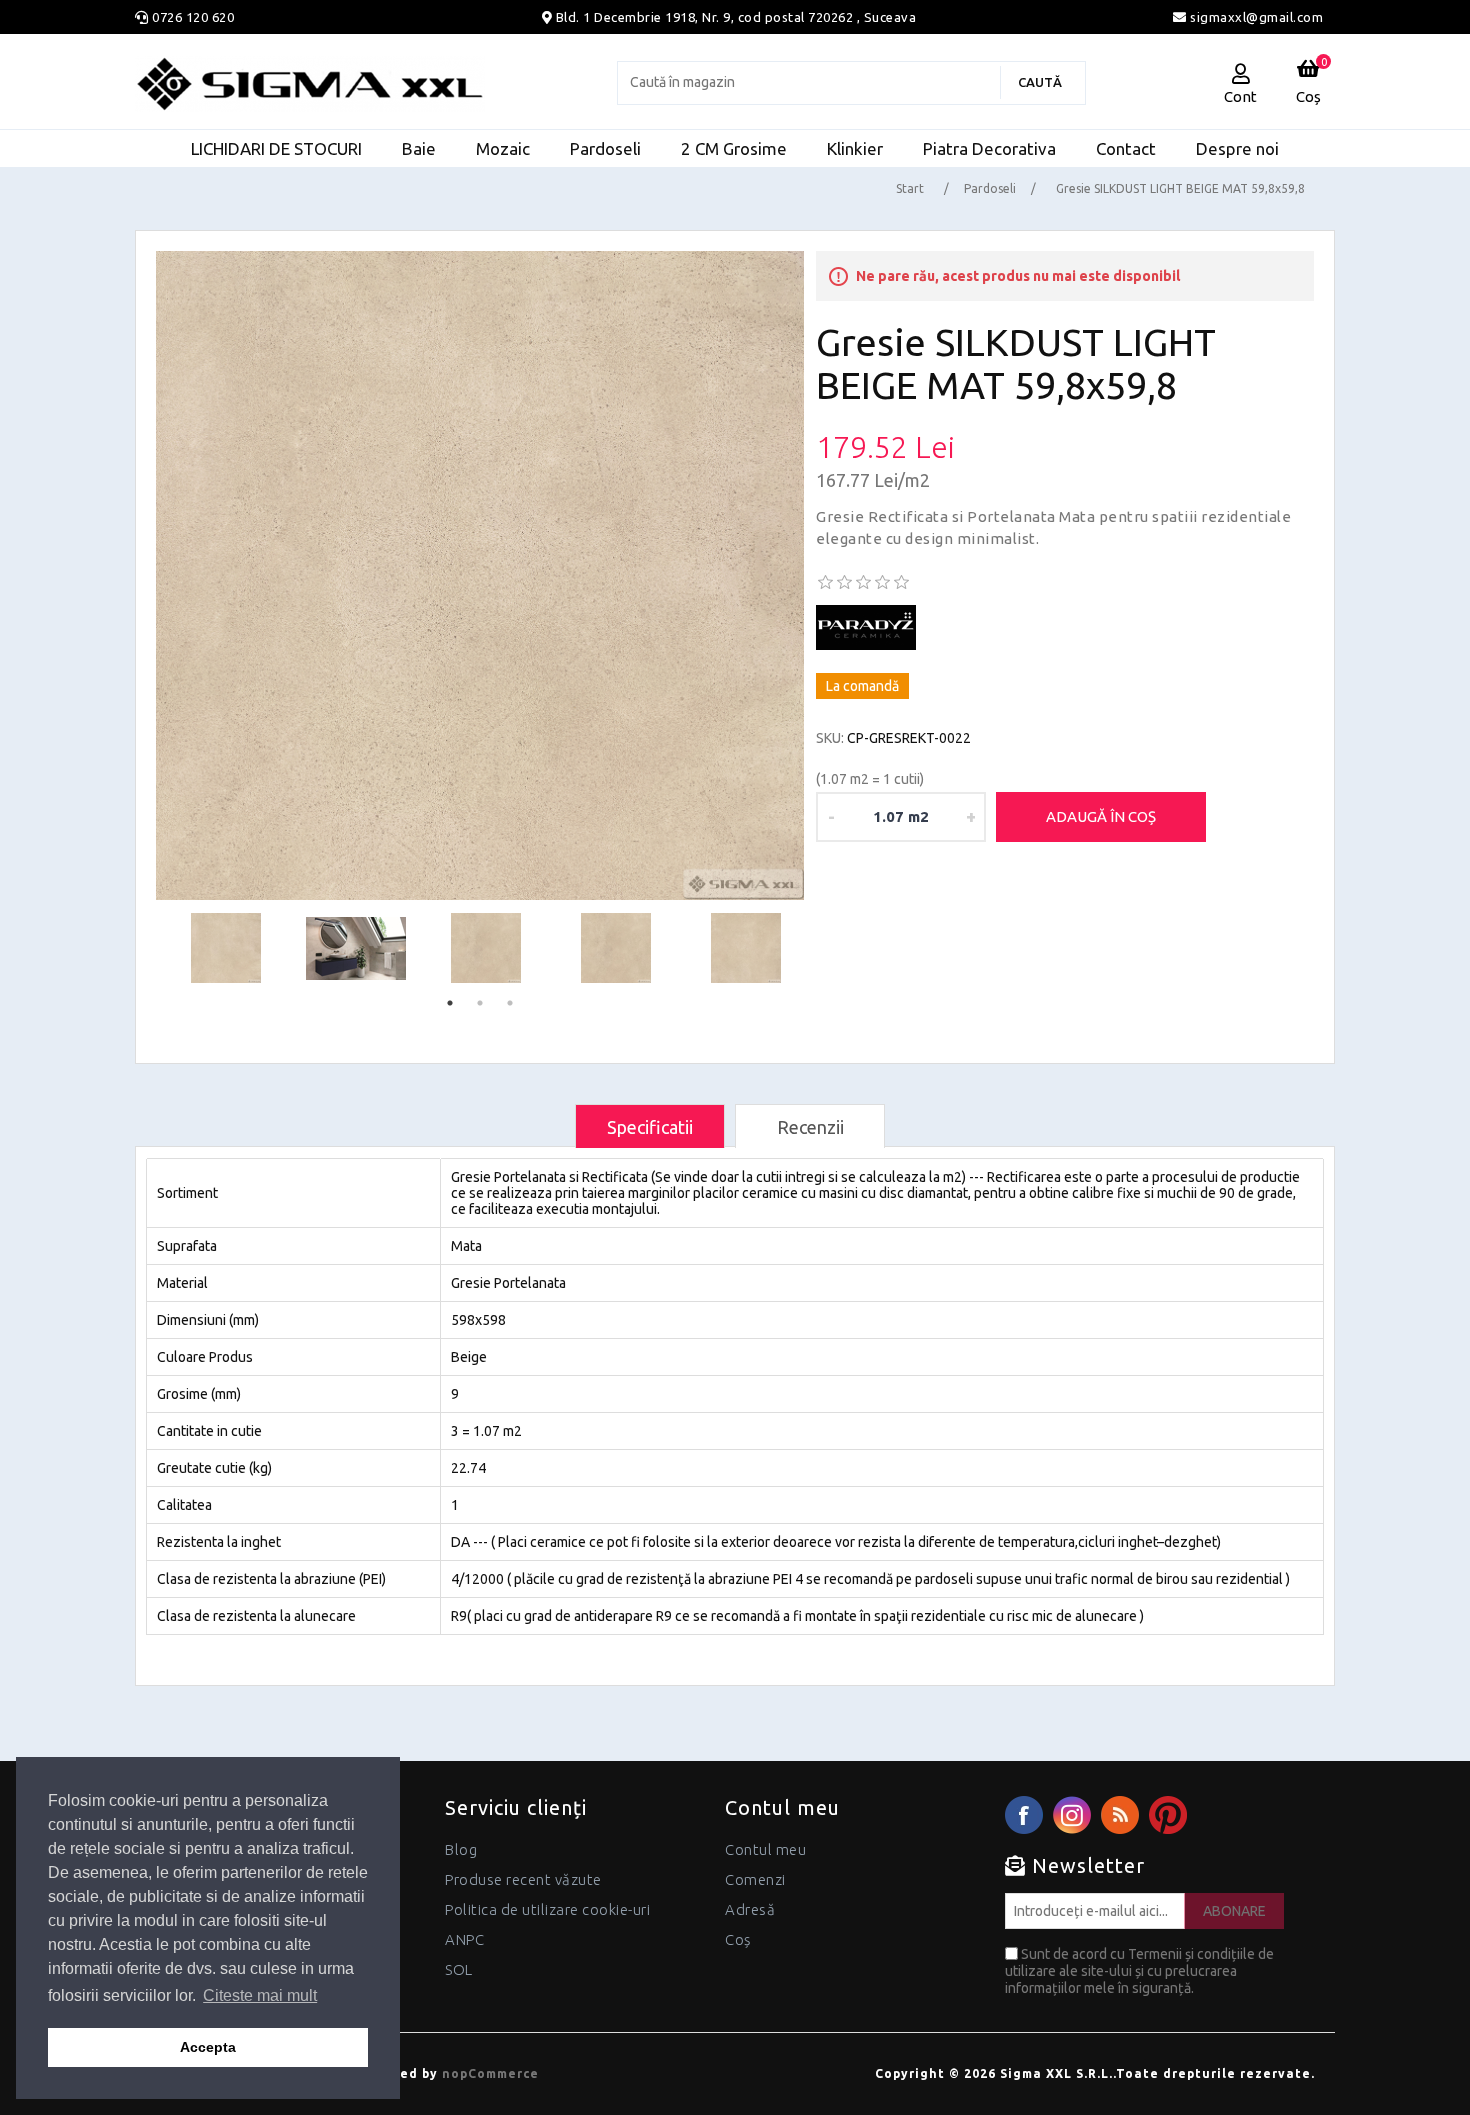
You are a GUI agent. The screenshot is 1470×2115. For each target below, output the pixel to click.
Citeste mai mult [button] (260, 1995)
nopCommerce (490, 2073)
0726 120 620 (193, 17)
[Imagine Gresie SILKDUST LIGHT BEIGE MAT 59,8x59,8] (480, 575)
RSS (1120, 1815)
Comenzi (755, 1879)
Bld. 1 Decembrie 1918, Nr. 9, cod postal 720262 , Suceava (736, 17)
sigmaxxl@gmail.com (1255, 17)
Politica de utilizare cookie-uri (547, 1909)
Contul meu (765, 1849)
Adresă (750, 1909)
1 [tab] (450, 1003)
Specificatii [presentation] (650, 1127)
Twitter (1072, 1815)
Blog (461, 1849)
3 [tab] (510, 1003)
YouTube (1168, 1815)
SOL (459, 1969)
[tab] (650, 1126)
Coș (738, 1939)
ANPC (464, 1939)
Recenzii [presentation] (810, 1127)
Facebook (1024, 1815)
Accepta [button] (208, 2047)
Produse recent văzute (523, 1879)
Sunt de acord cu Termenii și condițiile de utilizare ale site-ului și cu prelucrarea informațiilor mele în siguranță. (1139, 1971)
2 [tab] (480, 1003)
